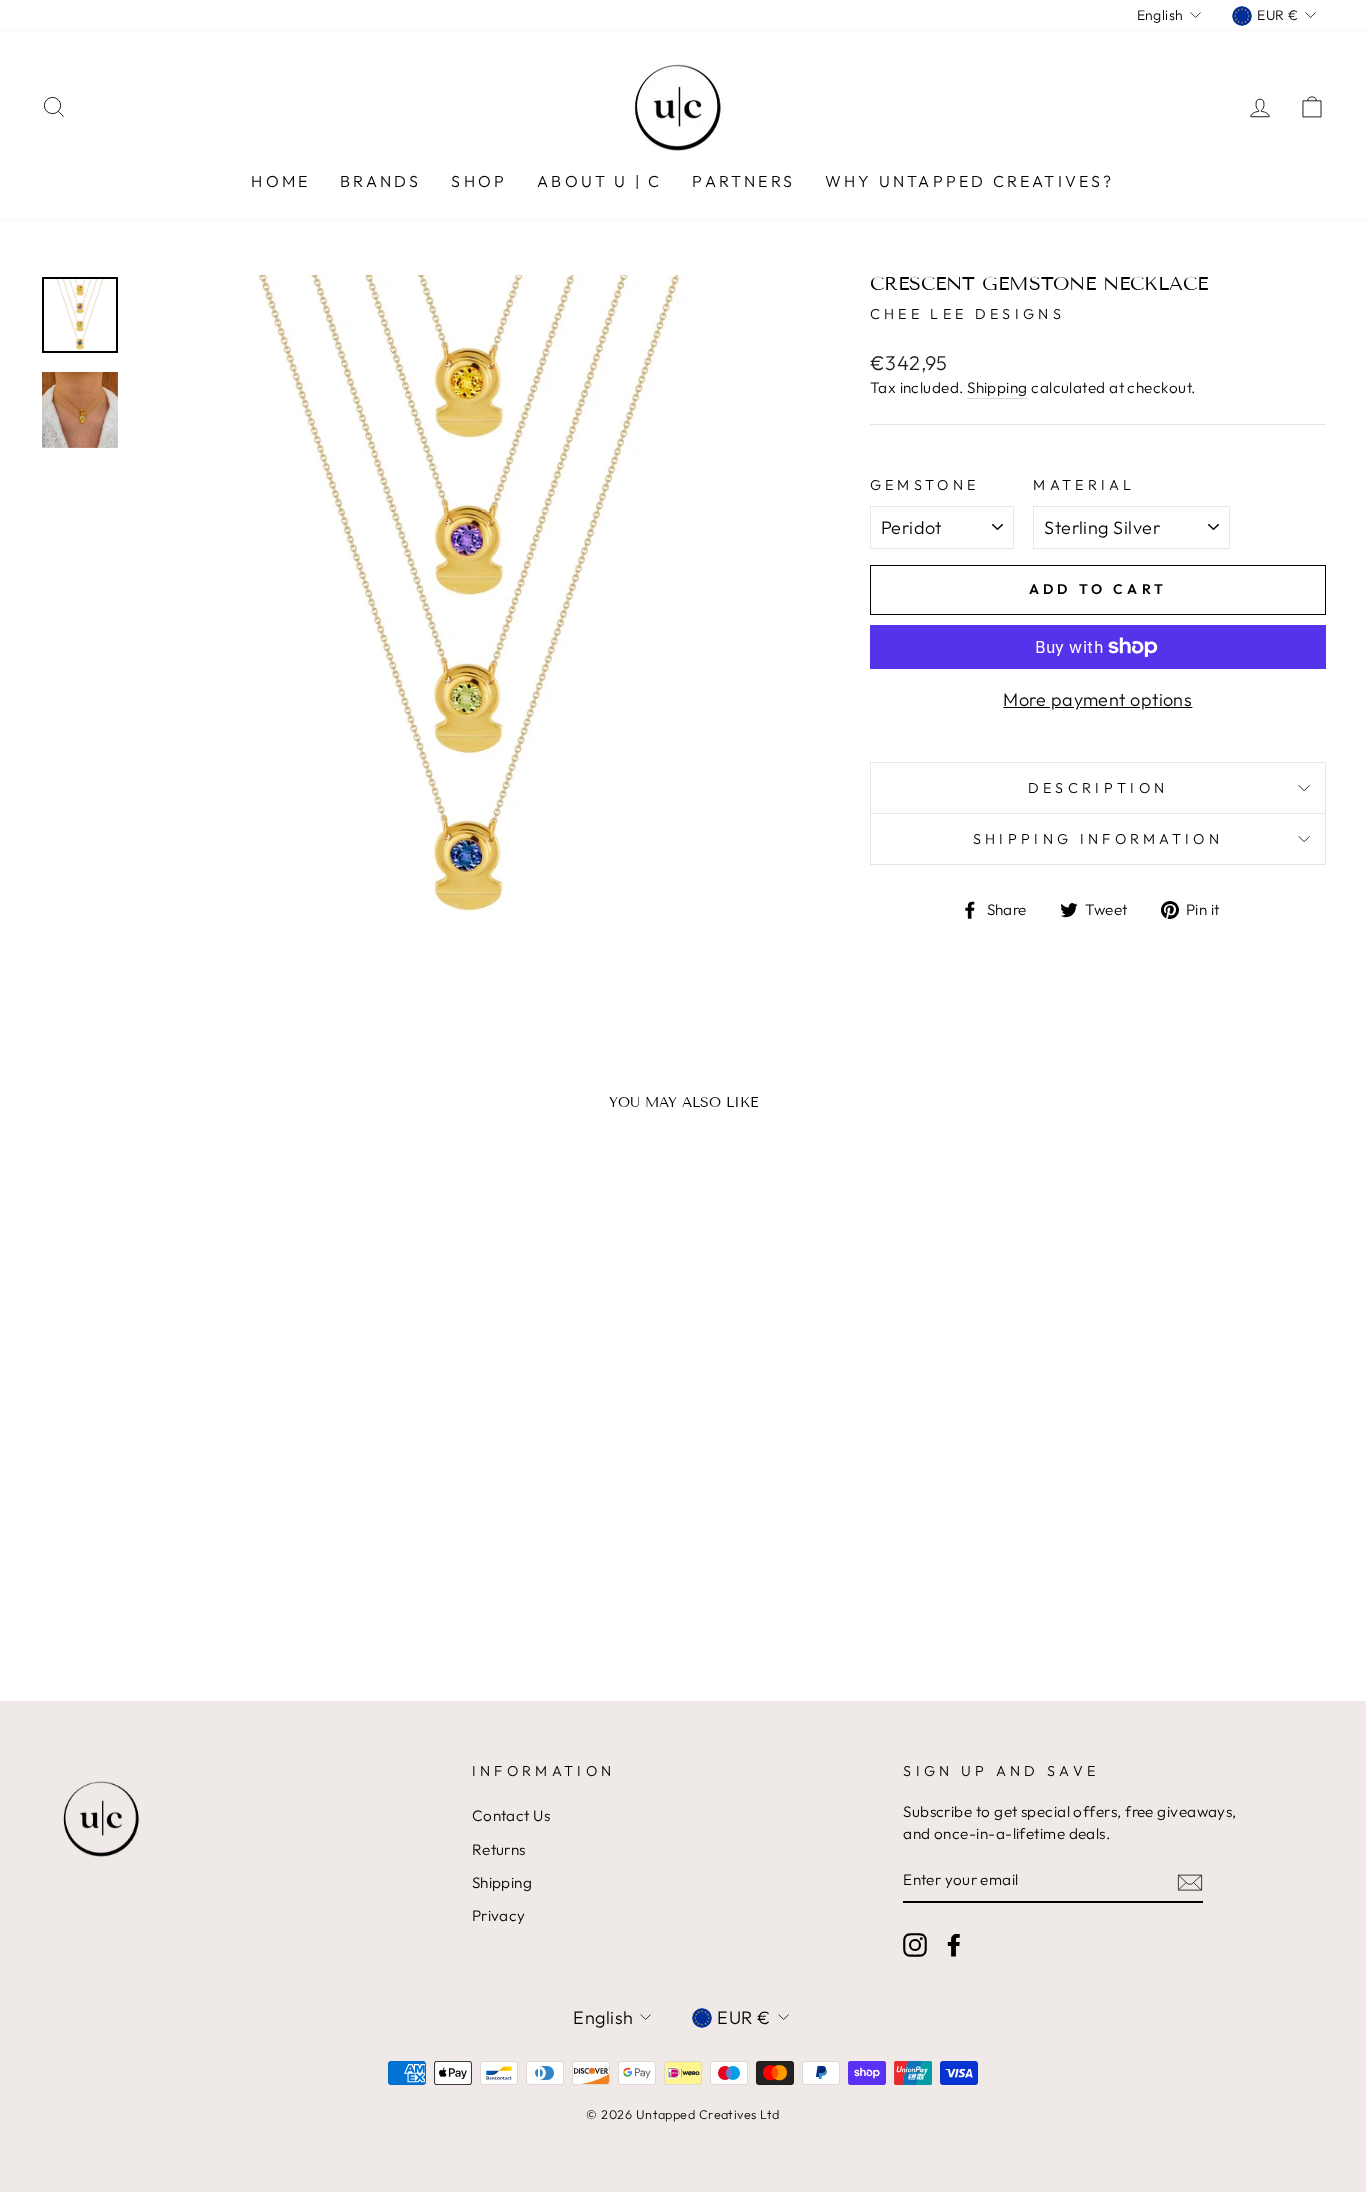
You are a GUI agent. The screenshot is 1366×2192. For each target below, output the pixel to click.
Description (1098, 788)
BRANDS (380, 181)
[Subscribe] (1190, 1880)
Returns (499, 1849)
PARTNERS (743, 181)
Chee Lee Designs (967, 314)
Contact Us (511, 1815)
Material (1084, 485)
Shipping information (1098, 839)
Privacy (499, 1915)
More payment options (1097, 699)
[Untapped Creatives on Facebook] (954, 1945)
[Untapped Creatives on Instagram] (915, 1945)
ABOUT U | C (599, 181)
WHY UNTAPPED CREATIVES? (970, 181)
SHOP (479, 181)
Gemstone (925, 485)
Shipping (997, 387)
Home (280, 181)
